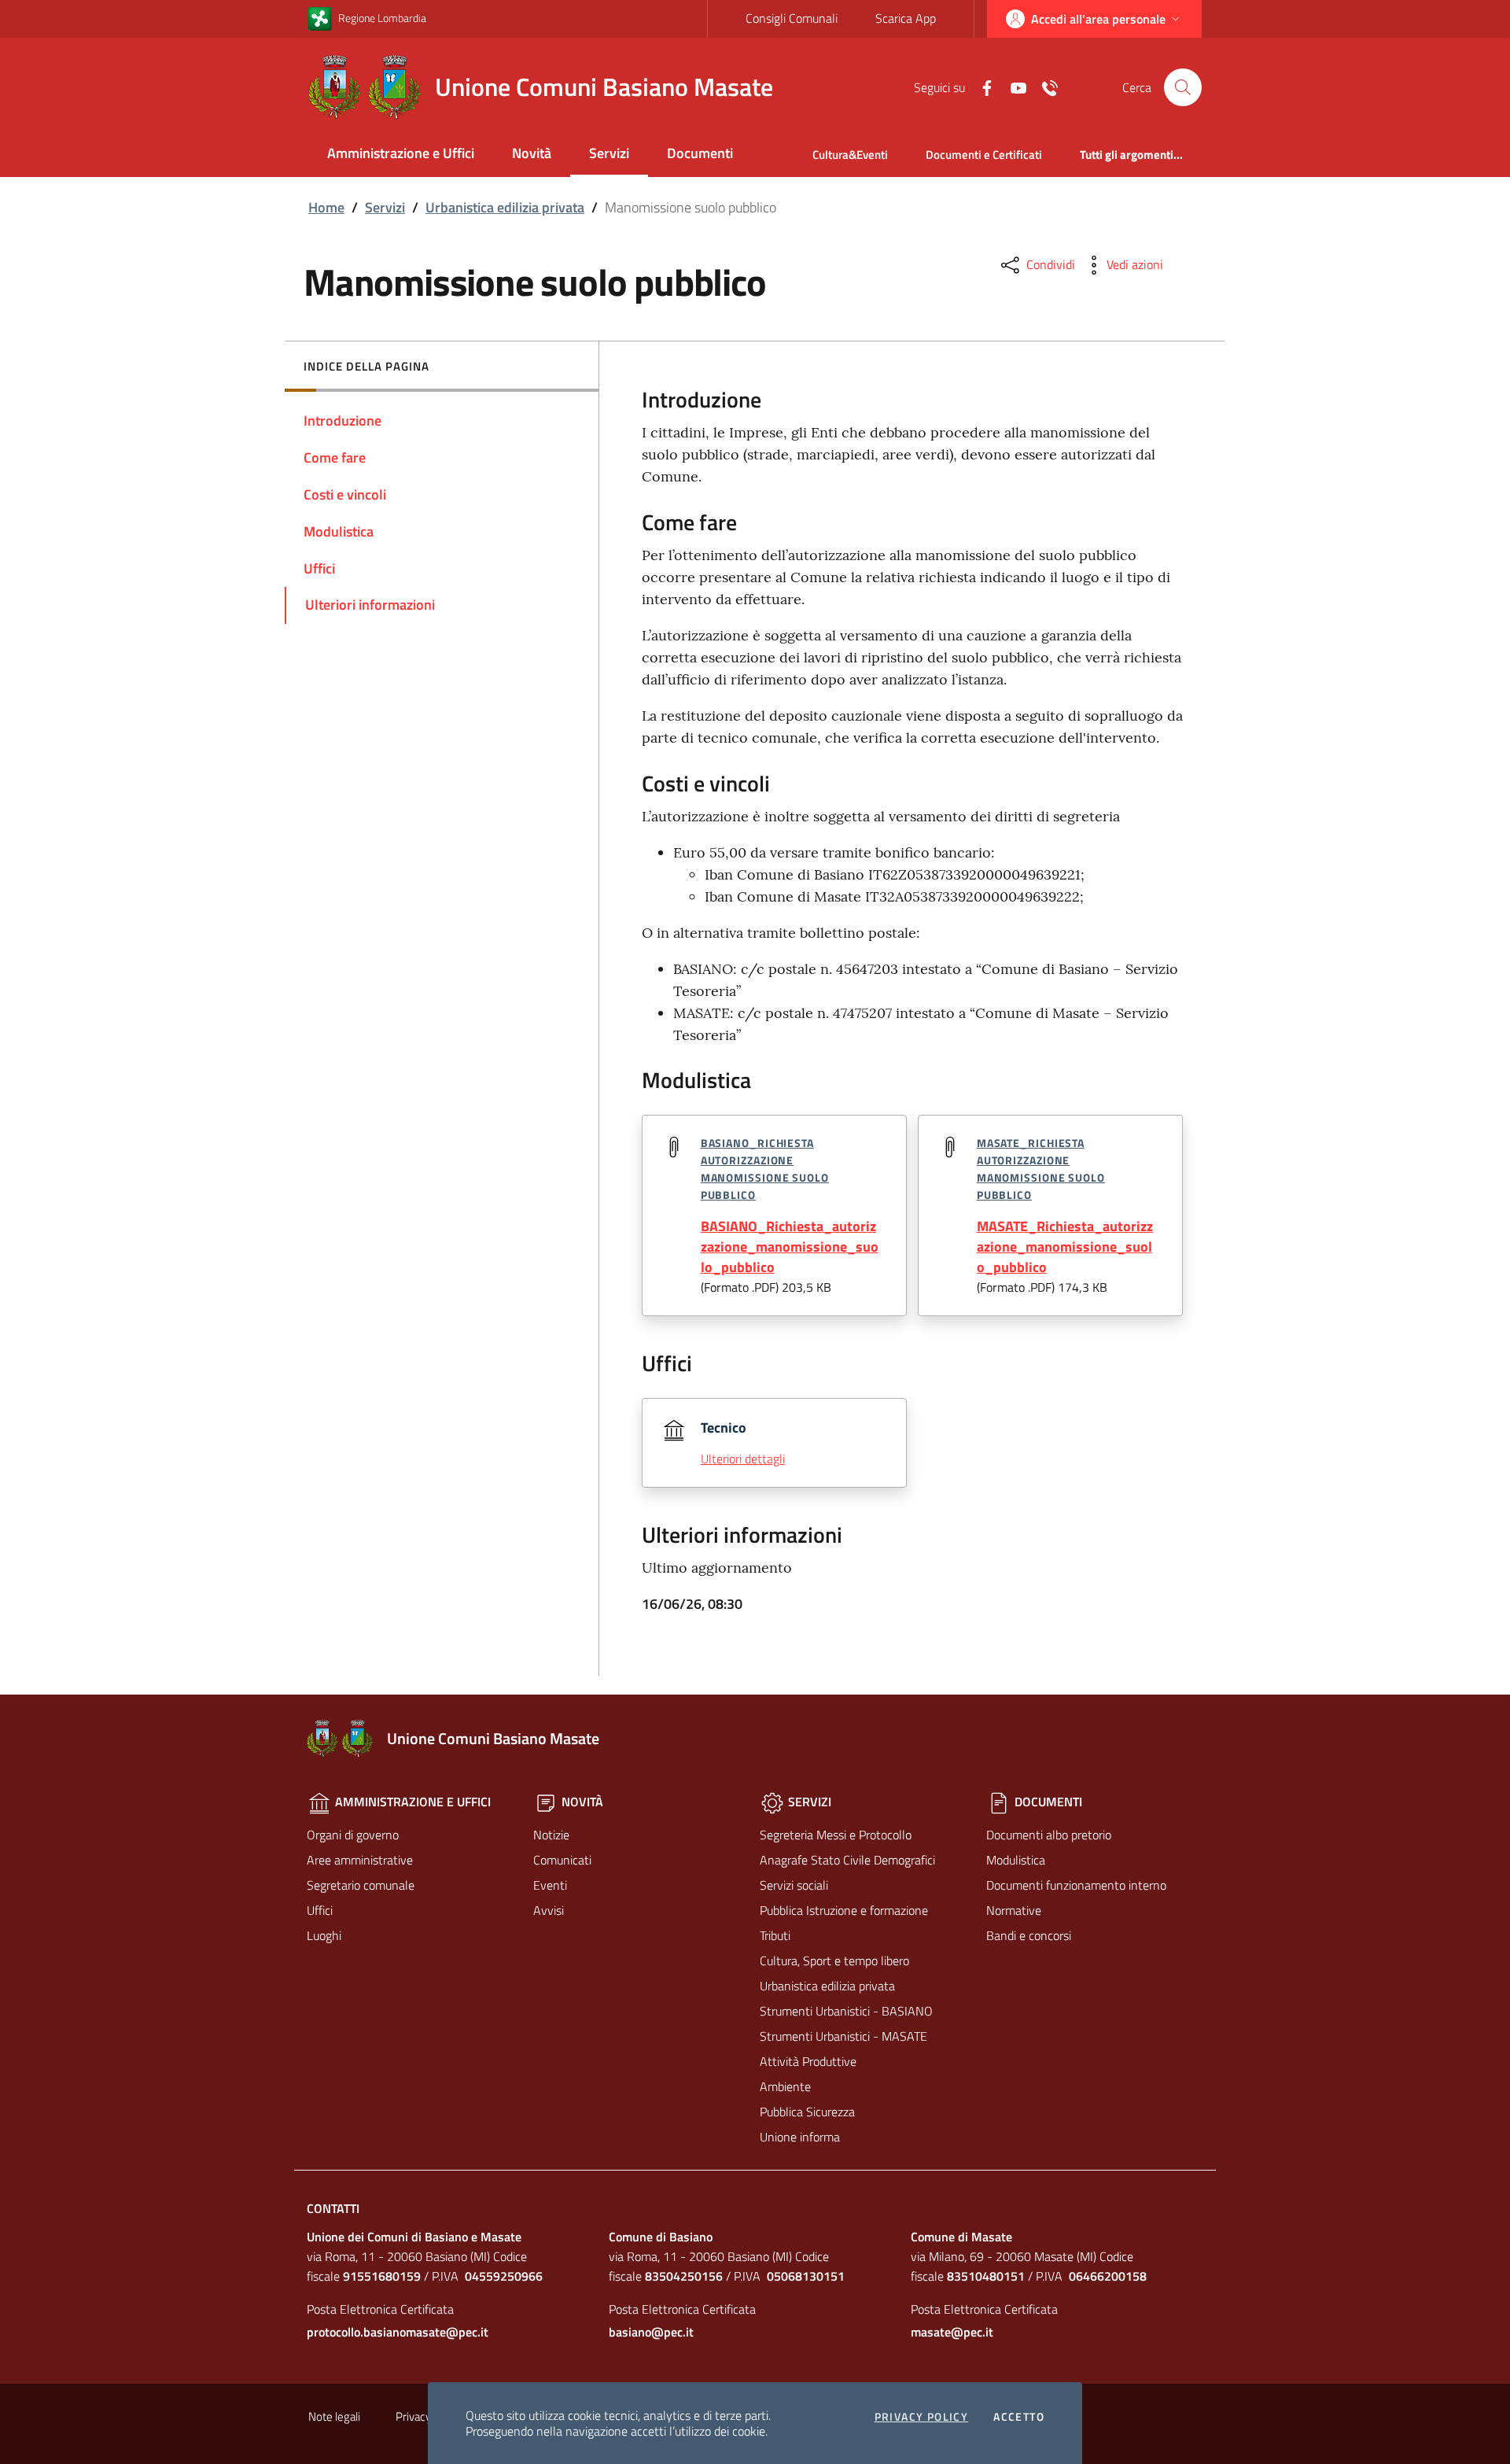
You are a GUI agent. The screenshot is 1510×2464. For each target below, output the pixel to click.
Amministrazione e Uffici (401, 153)
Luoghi (324, 1935)
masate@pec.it (952, 2332)
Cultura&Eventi (850, 155)
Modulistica (1016, 1860)
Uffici (320, 1910)
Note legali (334, 2416)
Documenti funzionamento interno (1076, 1885)
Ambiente (785, 2086)
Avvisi (549, 1910)
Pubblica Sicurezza (807, 2112)
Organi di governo (353, 1835)
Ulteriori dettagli (743, 1459)
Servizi (609, 153)
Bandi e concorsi (1029, 1935)
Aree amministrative (360, 1860)
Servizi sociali (794, 1885)
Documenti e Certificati (984, 155)
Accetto (1019, 2417)
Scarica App (906, 18)
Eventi (550, 1885)
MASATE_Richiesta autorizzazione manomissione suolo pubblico (1041, 1168)
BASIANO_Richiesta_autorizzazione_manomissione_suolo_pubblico (790, 1247)
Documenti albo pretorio (1049, 1835)
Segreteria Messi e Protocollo (836, 1835)
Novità (532, 153)
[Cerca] (1183, 87)
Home (326, 207)
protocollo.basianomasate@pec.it (398, 2332)
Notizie (551, 1835)
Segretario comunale (361, 1885)
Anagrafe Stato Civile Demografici (847, 1860)
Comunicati (562, 1860)
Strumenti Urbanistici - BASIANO (846, 2011)
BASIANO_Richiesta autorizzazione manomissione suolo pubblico (765, 1168)
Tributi (775, 1935)
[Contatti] (1044, 87)
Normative (1014, 1910)
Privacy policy (922, 2417)
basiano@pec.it (651, 2332)
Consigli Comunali (792, 18)
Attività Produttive (808, 2061)
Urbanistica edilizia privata (505, 207)
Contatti (333, 2208)
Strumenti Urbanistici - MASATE (843, 2036)
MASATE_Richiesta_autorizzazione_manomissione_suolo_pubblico (1065, 1247)
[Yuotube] (1012, 87)
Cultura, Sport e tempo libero (834, 1961)
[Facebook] (981, 87)
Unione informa (800, 2137)
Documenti (700, 153)
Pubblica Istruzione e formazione (844, 1910)
